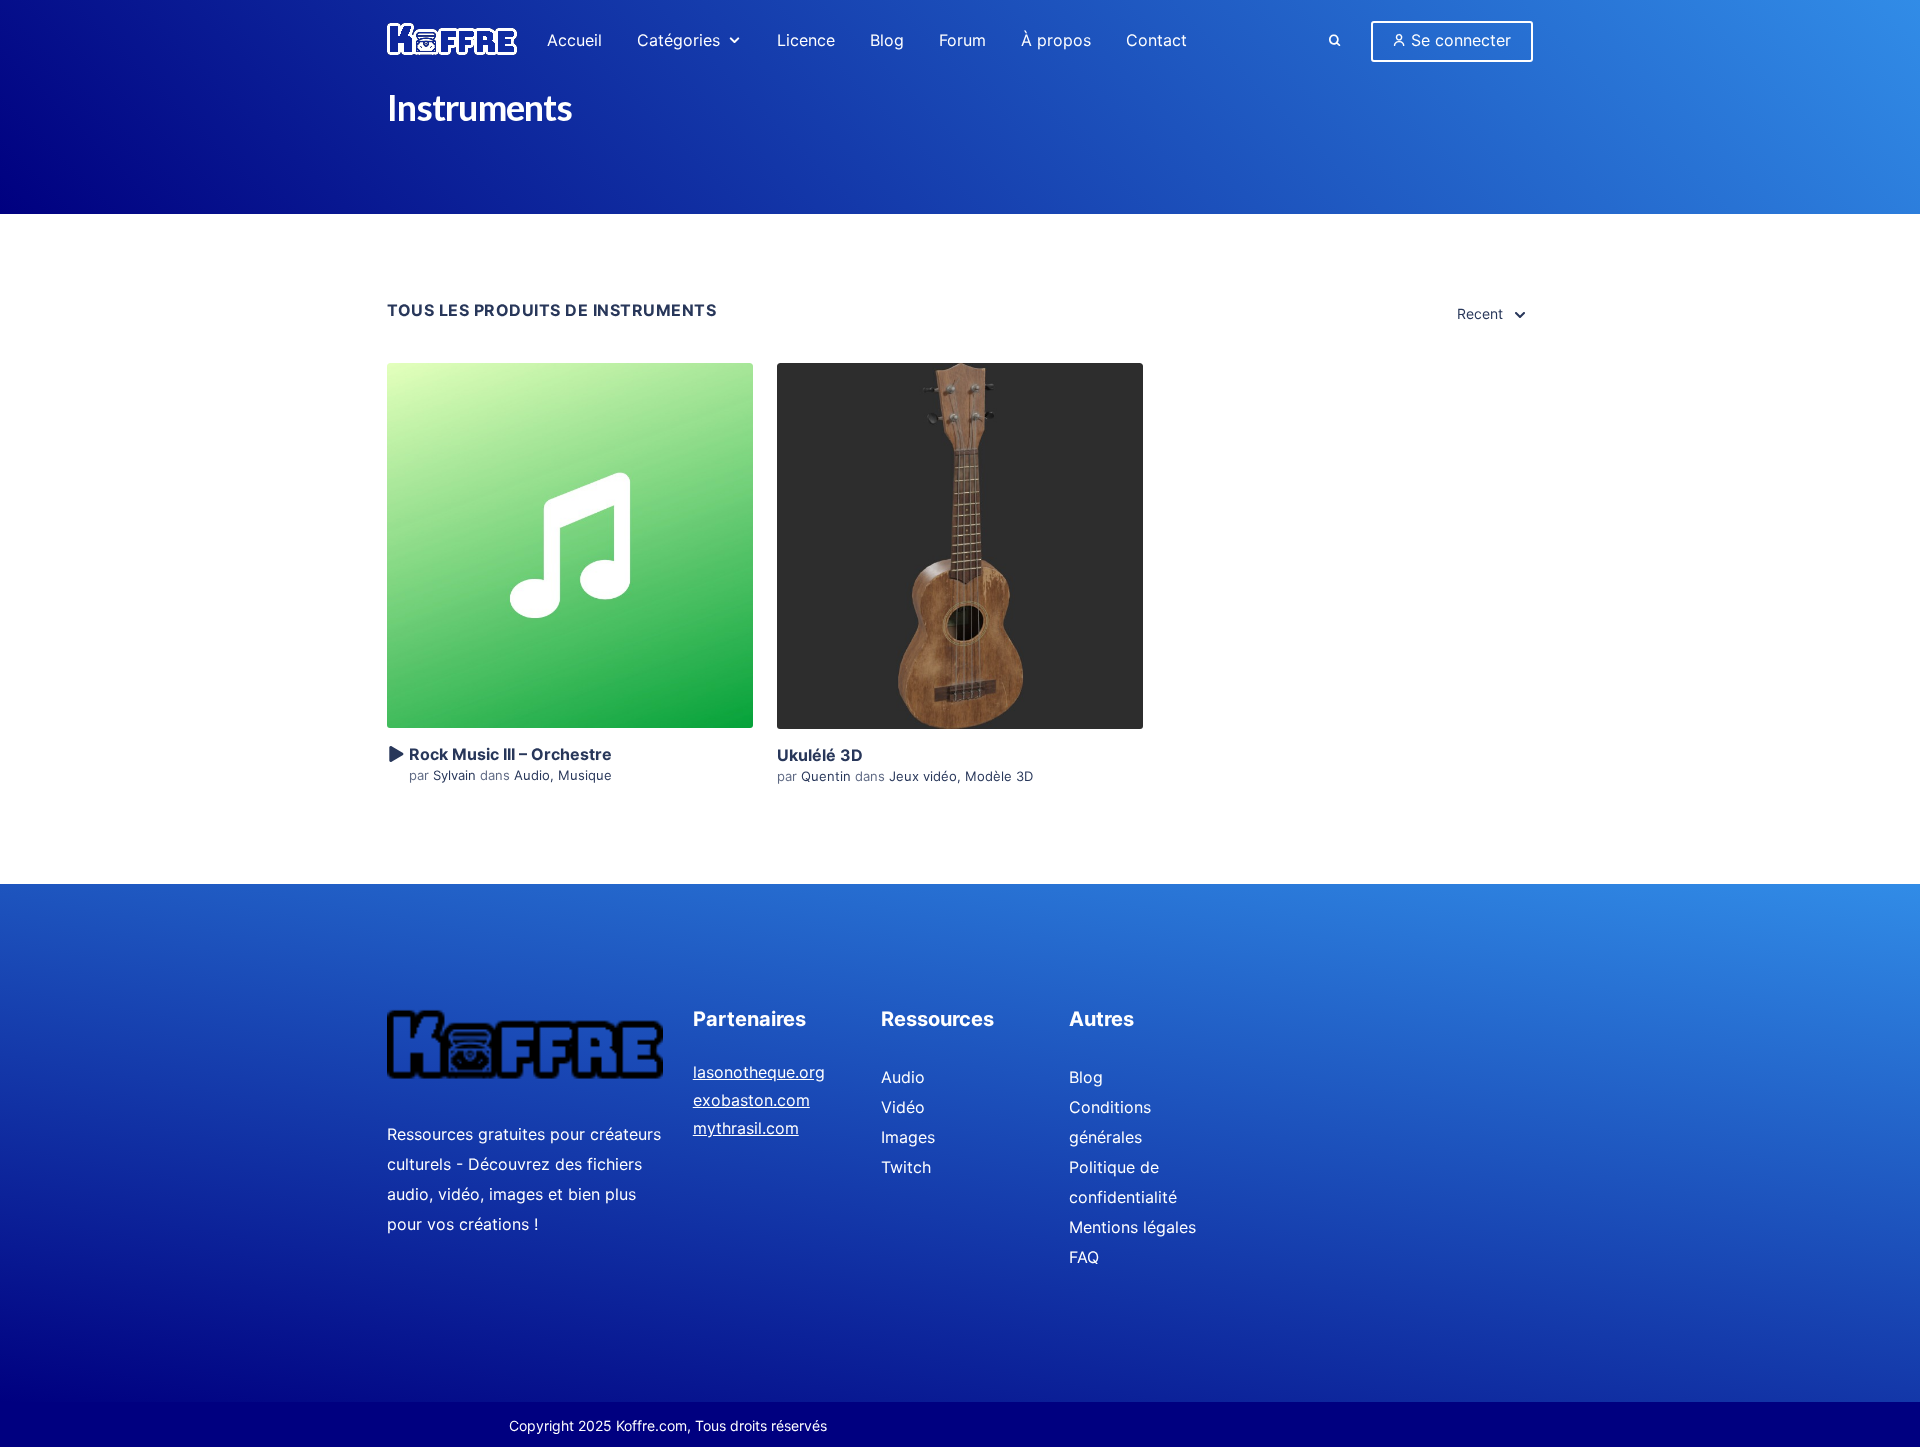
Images (908, 1137)
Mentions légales (1132, 1227)
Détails (570, 511)
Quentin (828, 776)
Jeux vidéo (923, 776)
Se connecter (1458, 40)
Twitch (906, 1167)
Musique (585, 775)
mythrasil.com (746, 1128)
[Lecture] (395, 755)
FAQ (1084, 1257)
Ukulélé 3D (820, 755)
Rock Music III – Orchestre (510, 754)
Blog (1086, 1077)
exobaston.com (751, 1100)
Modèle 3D (999, 776)
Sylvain (456, 775)
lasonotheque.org (759, 1072)
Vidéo (903, 1107)
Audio (532, 775)
